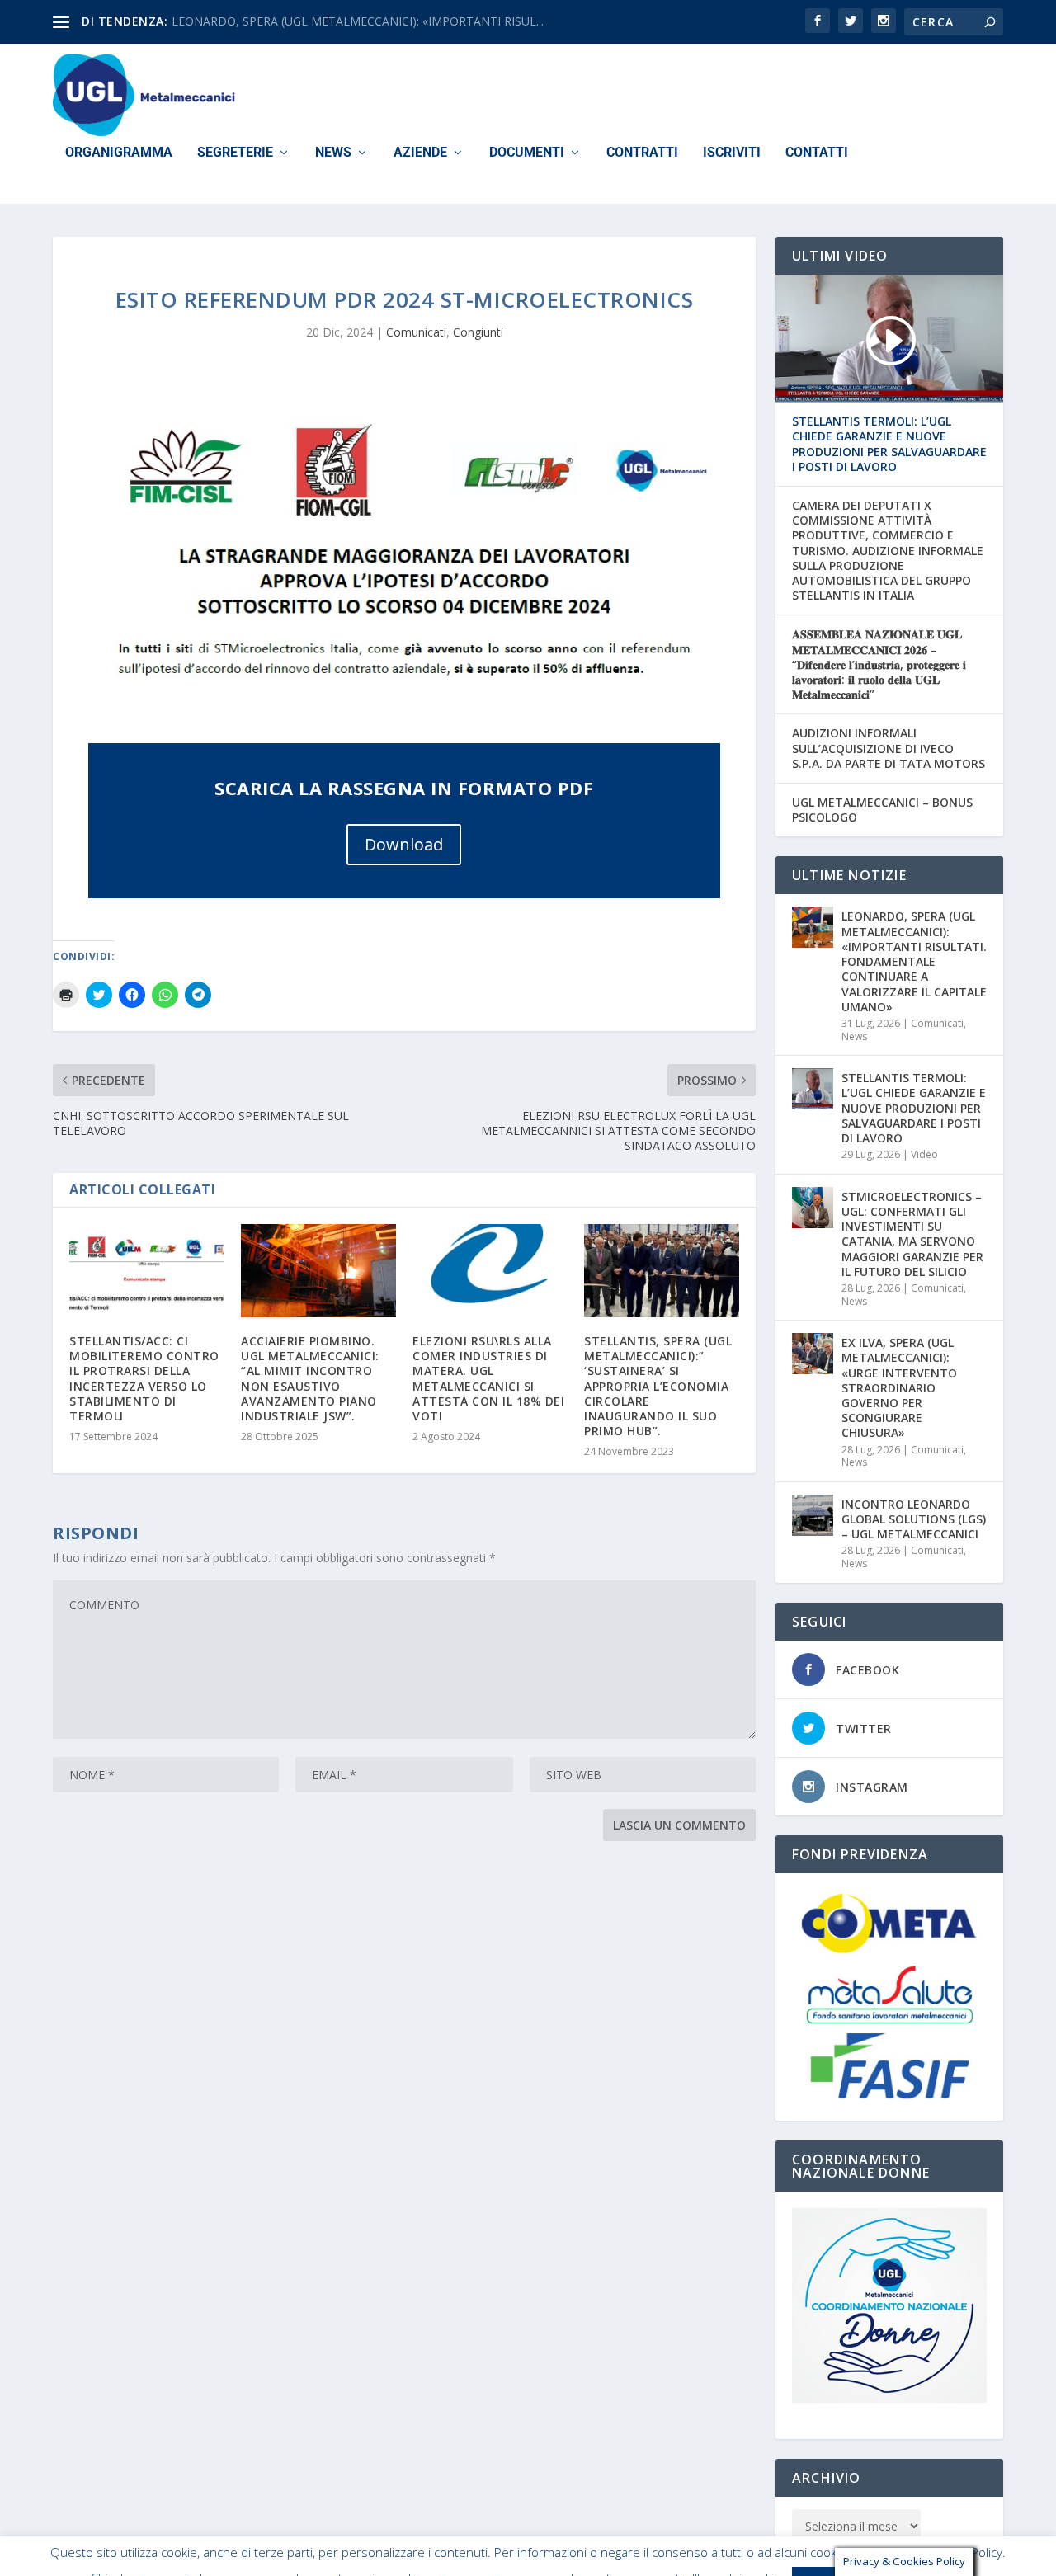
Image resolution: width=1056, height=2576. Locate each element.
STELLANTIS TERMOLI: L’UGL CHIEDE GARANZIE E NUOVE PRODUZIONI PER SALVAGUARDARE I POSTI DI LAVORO (889, 444)
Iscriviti (732, 153)
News (333, 153)
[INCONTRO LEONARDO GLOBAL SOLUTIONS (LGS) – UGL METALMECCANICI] (813, 1515)
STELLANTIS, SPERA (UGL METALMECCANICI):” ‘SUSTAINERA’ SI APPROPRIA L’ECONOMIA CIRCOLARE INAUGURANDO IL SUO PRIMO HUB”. (658, 1386)
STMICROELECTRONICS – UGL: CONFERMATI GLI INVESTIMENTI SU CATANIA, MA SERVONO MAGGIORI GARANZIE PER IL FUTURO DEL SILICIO (912, 1234)
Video (924, 1154)
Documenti (527, 153)
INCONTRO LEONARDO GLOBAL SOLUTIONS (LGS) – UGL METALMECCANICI (914, 1519)
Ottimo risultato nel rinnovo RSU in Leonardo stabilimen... (325, 21)
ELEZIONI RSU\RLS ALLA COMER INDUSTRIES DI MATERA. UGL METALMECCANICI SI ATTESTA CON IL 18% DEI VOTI (488, 1378)
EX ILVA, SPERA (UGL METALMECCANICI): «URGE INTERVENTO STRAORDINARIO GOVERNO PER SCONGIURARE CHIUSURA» (899, 1387)
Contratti (642, 153)
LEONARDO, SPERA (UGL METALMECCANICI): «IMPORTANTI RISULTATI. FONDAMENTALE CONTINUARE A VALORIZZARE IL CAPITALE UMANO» (914, 961)
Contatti (817, 153)
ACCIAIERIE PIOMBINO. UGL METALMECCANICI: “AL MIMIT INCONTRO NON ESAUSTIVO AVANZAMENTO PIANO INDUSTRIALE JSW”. (310, 1378)
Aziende (420, 153)
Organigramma (119, 153)
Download (404, 844)
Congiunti (478, 332)
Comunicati (416, 332)
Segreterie (235, 153)
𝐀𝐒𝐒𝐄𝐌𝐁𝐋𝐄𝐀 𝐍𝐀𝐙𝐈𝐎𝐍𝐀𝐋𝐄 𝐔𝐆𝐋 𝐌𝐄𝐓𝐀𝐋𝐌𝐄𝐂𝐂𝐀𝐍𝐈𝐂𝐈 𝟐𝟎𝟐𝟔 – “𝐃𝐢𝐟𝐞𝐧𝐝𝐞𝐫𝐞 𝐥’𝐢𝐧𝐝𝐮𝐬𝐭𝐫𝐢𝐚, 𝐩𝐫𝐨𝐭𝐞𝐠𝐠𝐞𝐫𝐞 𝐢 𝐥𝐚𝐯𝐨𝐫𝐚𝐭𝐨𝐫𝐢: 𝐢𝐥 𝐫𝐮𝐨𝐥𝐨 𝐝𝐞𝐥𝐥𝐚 (879, 664)
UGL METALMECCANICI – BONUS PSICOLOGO (882, 810)
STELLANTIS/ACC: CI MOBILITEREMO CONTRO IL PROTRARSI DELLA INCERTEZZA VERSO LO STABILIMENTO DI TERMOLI (144, 1378)
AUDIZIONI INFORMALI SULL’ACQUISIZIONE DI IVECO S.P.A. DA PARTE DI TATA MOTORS (889, 748)
